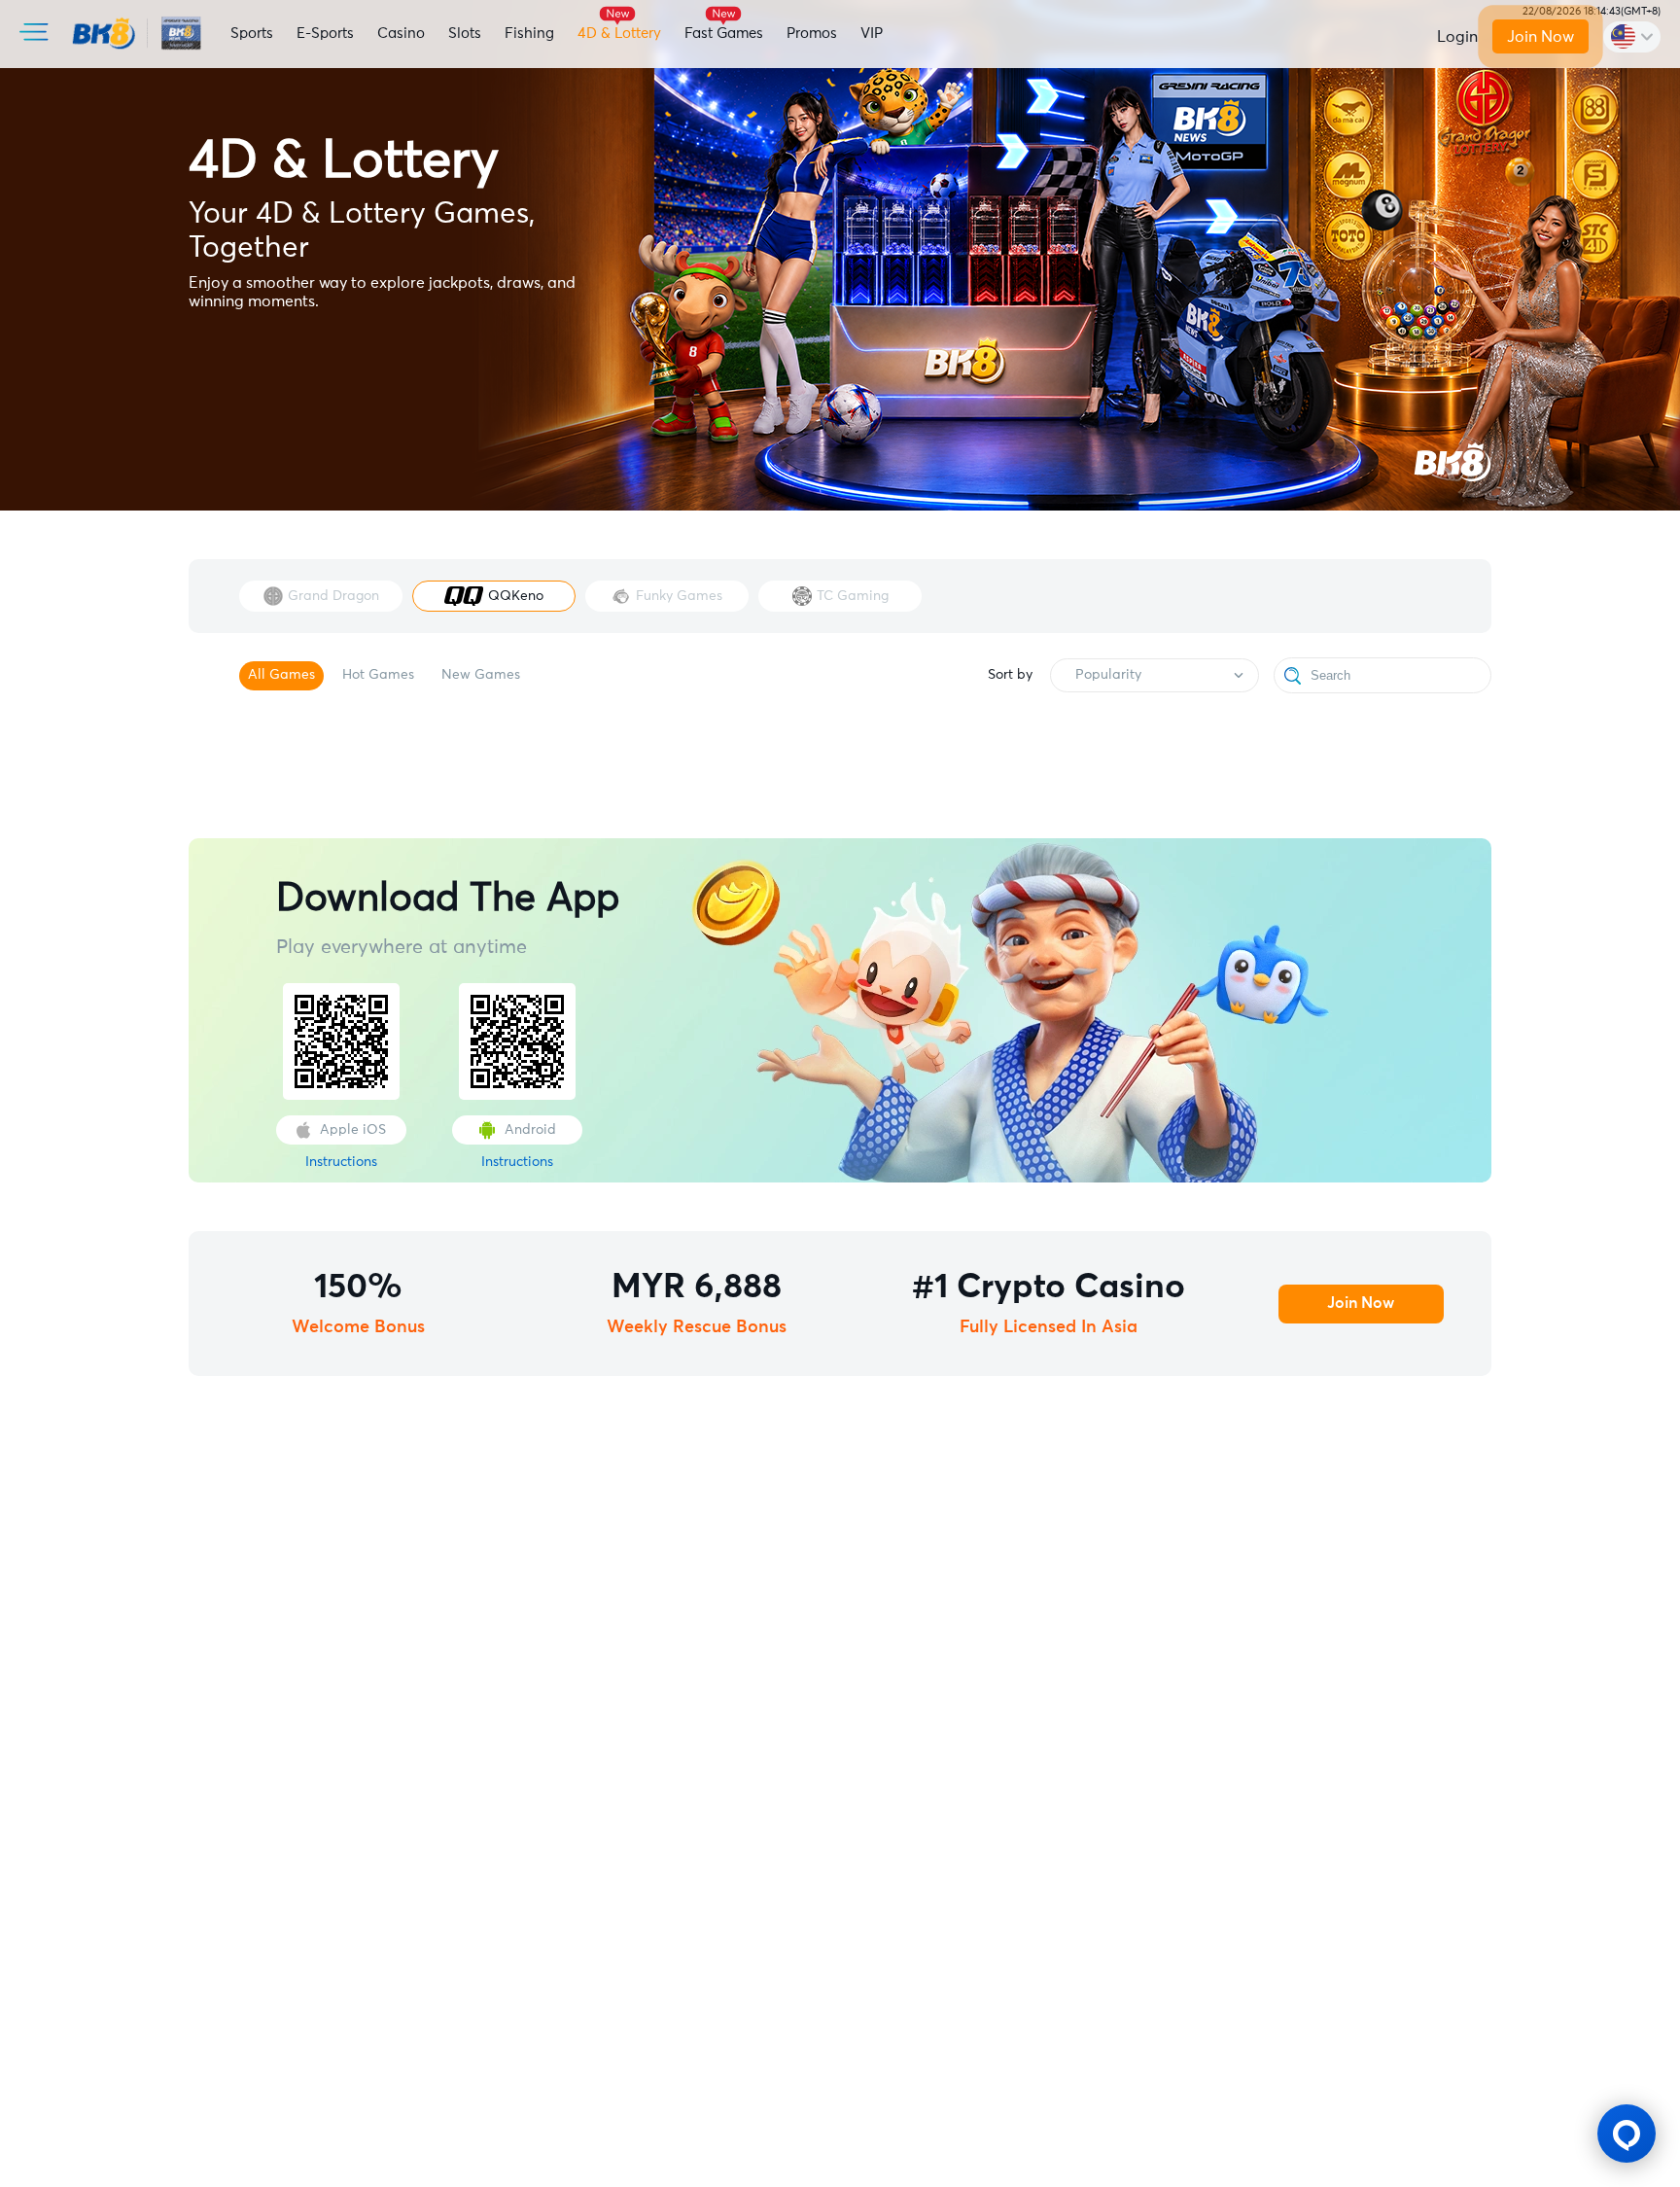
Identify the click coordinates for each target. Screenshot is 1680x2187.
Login (1457, 37)
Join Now (1540, 37)
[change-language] (1632, 37)
